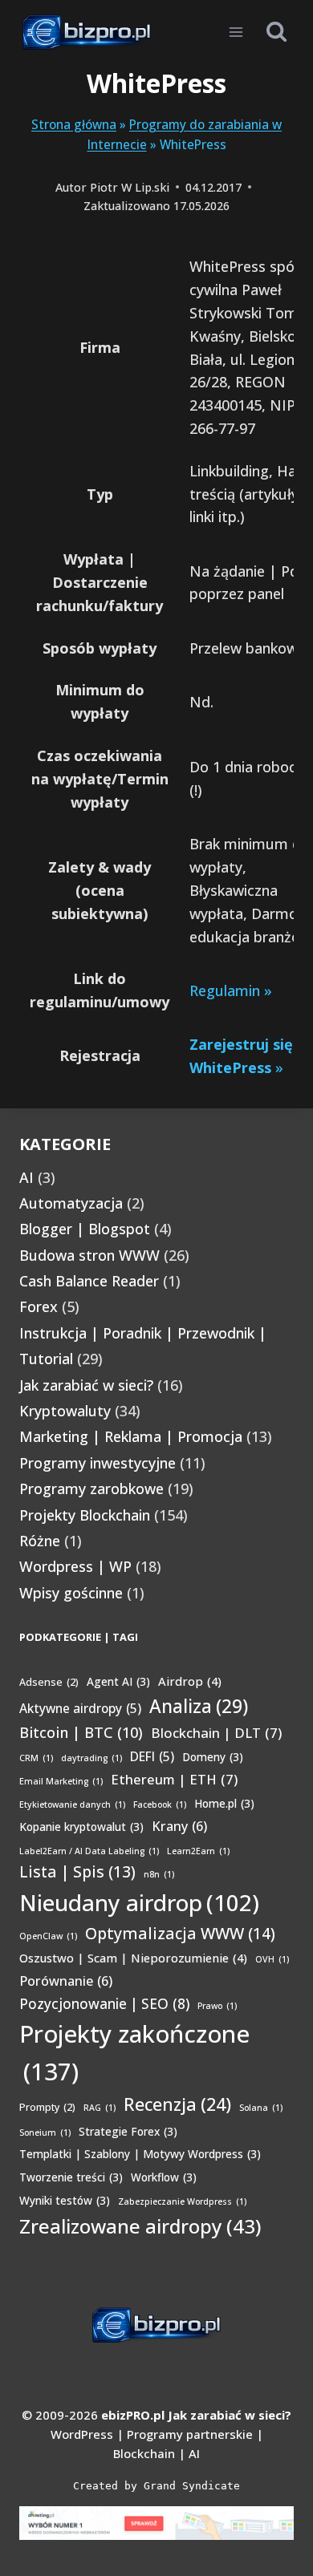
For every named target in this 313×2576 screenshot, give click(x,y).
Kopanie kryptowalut (81, 1827)
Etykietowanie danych (72, 1804)
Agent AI (118, 1681)
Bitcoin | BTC (81, 1732)
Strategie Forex (128, 2131)
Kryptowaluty (65, 1411)
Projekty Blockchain (85, 1515)
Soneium (45, 2132)
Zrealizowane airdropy (140, 2226)
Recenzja (177, 2104)
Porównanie (66, 1981)
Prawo (217, 2006)
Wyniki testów (65, 2200)
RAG (100, 2108)
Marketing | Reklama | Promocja (131, 1436)
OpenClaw (48, 1936)
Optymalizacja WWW (180, 1933)
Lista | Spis (77, 1871)
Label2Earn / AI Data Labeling (89, 1851)
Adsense (49, 1682)
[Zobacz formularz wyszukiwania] (276, 32)
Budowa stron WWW (89, 1255)
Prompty (47, 2107)
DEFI (152, 1756)
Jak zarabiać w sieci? (86, 1385)
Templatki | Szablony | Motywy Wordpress (140, 2154)
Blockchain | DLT (216, 1733)
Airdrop (190, 1681)
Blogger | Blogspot (85, 1229)
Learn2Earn (198, 1851)
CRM (36, 1758)
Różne (40, 1541)
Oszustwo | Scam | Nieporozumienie (133, 1958)
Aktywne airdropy (80, 1708)
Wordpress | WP (75, 1566)
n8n (159, 1874)
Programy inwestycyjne (98, 1463)
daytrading (91, 1758)
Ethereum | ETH (174, 1779)
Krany (179, 1826)
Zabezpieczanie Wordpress (182, 2201)
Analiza (199, 1706)
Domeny (213, 1757)
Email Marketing (61, 1781)
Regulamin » (231, 990)
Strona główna (74, 124)
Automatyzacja (71, 1203)
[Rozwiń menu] (236, 32)
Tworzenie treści (71, 2177)
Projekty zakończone (134, 2053)
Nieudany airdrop (139, 1902)
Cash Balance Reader (89, 1281)
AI (26, 1177)
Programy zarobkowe (91, 1488)
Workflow (164, 2177)
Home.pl (224, 1803)
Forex (39, 1306)
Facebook (160, 1804)
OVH (272, 1959)
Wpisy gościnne (71, 1593)
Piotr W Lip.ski (130, 187)
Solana (261, 2108)
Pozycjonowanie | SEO (104, 2004)
